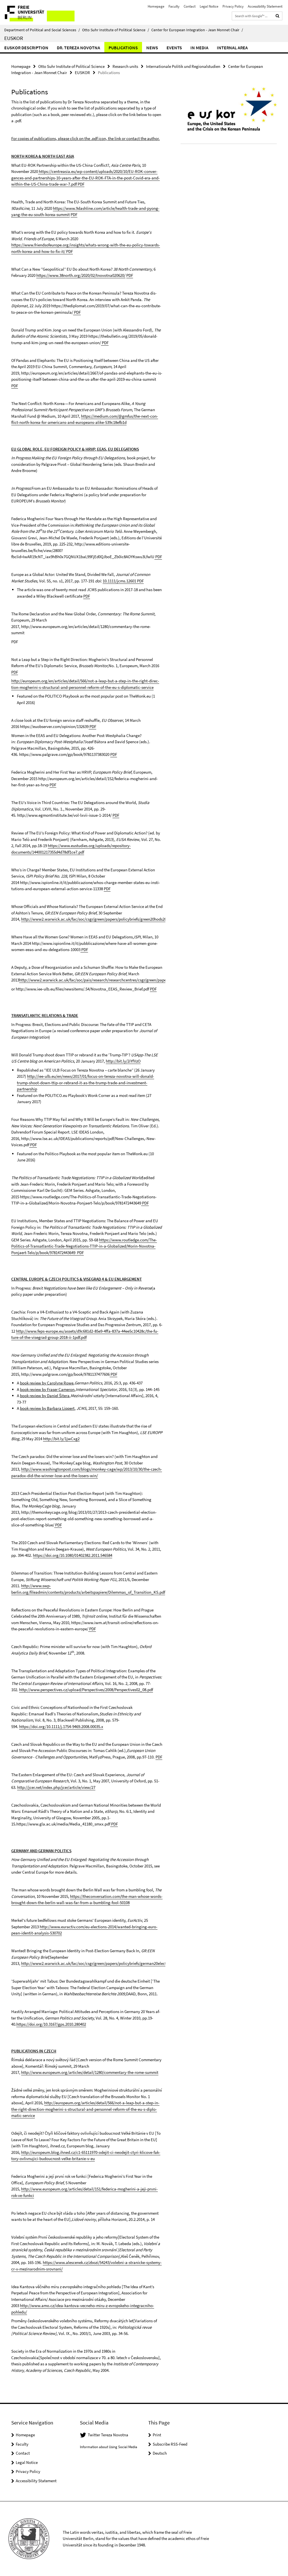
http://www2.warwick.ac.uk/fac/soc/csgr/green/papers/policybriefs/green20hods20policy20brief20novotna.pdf (118, 919)
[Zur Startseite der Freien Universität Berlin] (37, 12)
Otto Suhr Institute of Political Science (116, 30)
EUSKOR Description (26, 48)
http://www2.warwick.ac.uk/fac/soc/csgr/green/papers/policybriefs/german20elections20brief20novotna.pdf (116, 1963)
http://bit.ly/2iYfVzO (123, 1061)
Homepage (156, 6)
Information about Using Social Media (109, 2447)
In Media (199, 48)
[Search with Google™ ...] (278, 16)
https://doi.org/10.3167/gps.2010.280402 (51, 2024)
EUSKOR (14, 38)
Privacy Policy (233, 6)
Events (174, 48)
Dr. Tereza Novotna (78, 48)
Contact (190, 6)
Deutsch (160, 2453)
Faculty (174, 6)
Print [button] (157, 2435)
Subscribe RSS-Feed (170, 2444)
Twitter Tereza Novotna (108, 2435)
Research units (125, 66)
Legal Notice (209, 6)
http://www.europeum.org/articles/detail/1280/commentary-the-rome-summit (90, 2072)
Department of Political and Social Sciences (42, 30)
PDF (81, 184)
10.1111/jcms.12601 (119, 581)
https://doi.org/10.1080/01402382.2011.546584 (73, 1555)
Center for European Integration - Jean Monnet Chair (197, 30)
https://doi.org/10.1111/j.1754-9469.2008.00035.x (61, 1726)
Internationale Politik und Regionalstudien (183, 66)
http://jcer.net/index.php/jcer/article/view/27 (56, 1787)
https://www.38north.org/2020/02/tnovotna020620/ (81, 275)
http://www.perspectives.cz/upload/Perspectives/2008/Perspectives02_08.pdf (86, 1690)
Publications (123, 48)
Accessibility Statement (265, 6)
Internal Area (232, 48)
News (152, 48)
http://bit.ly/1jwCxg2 (61, 1439)
